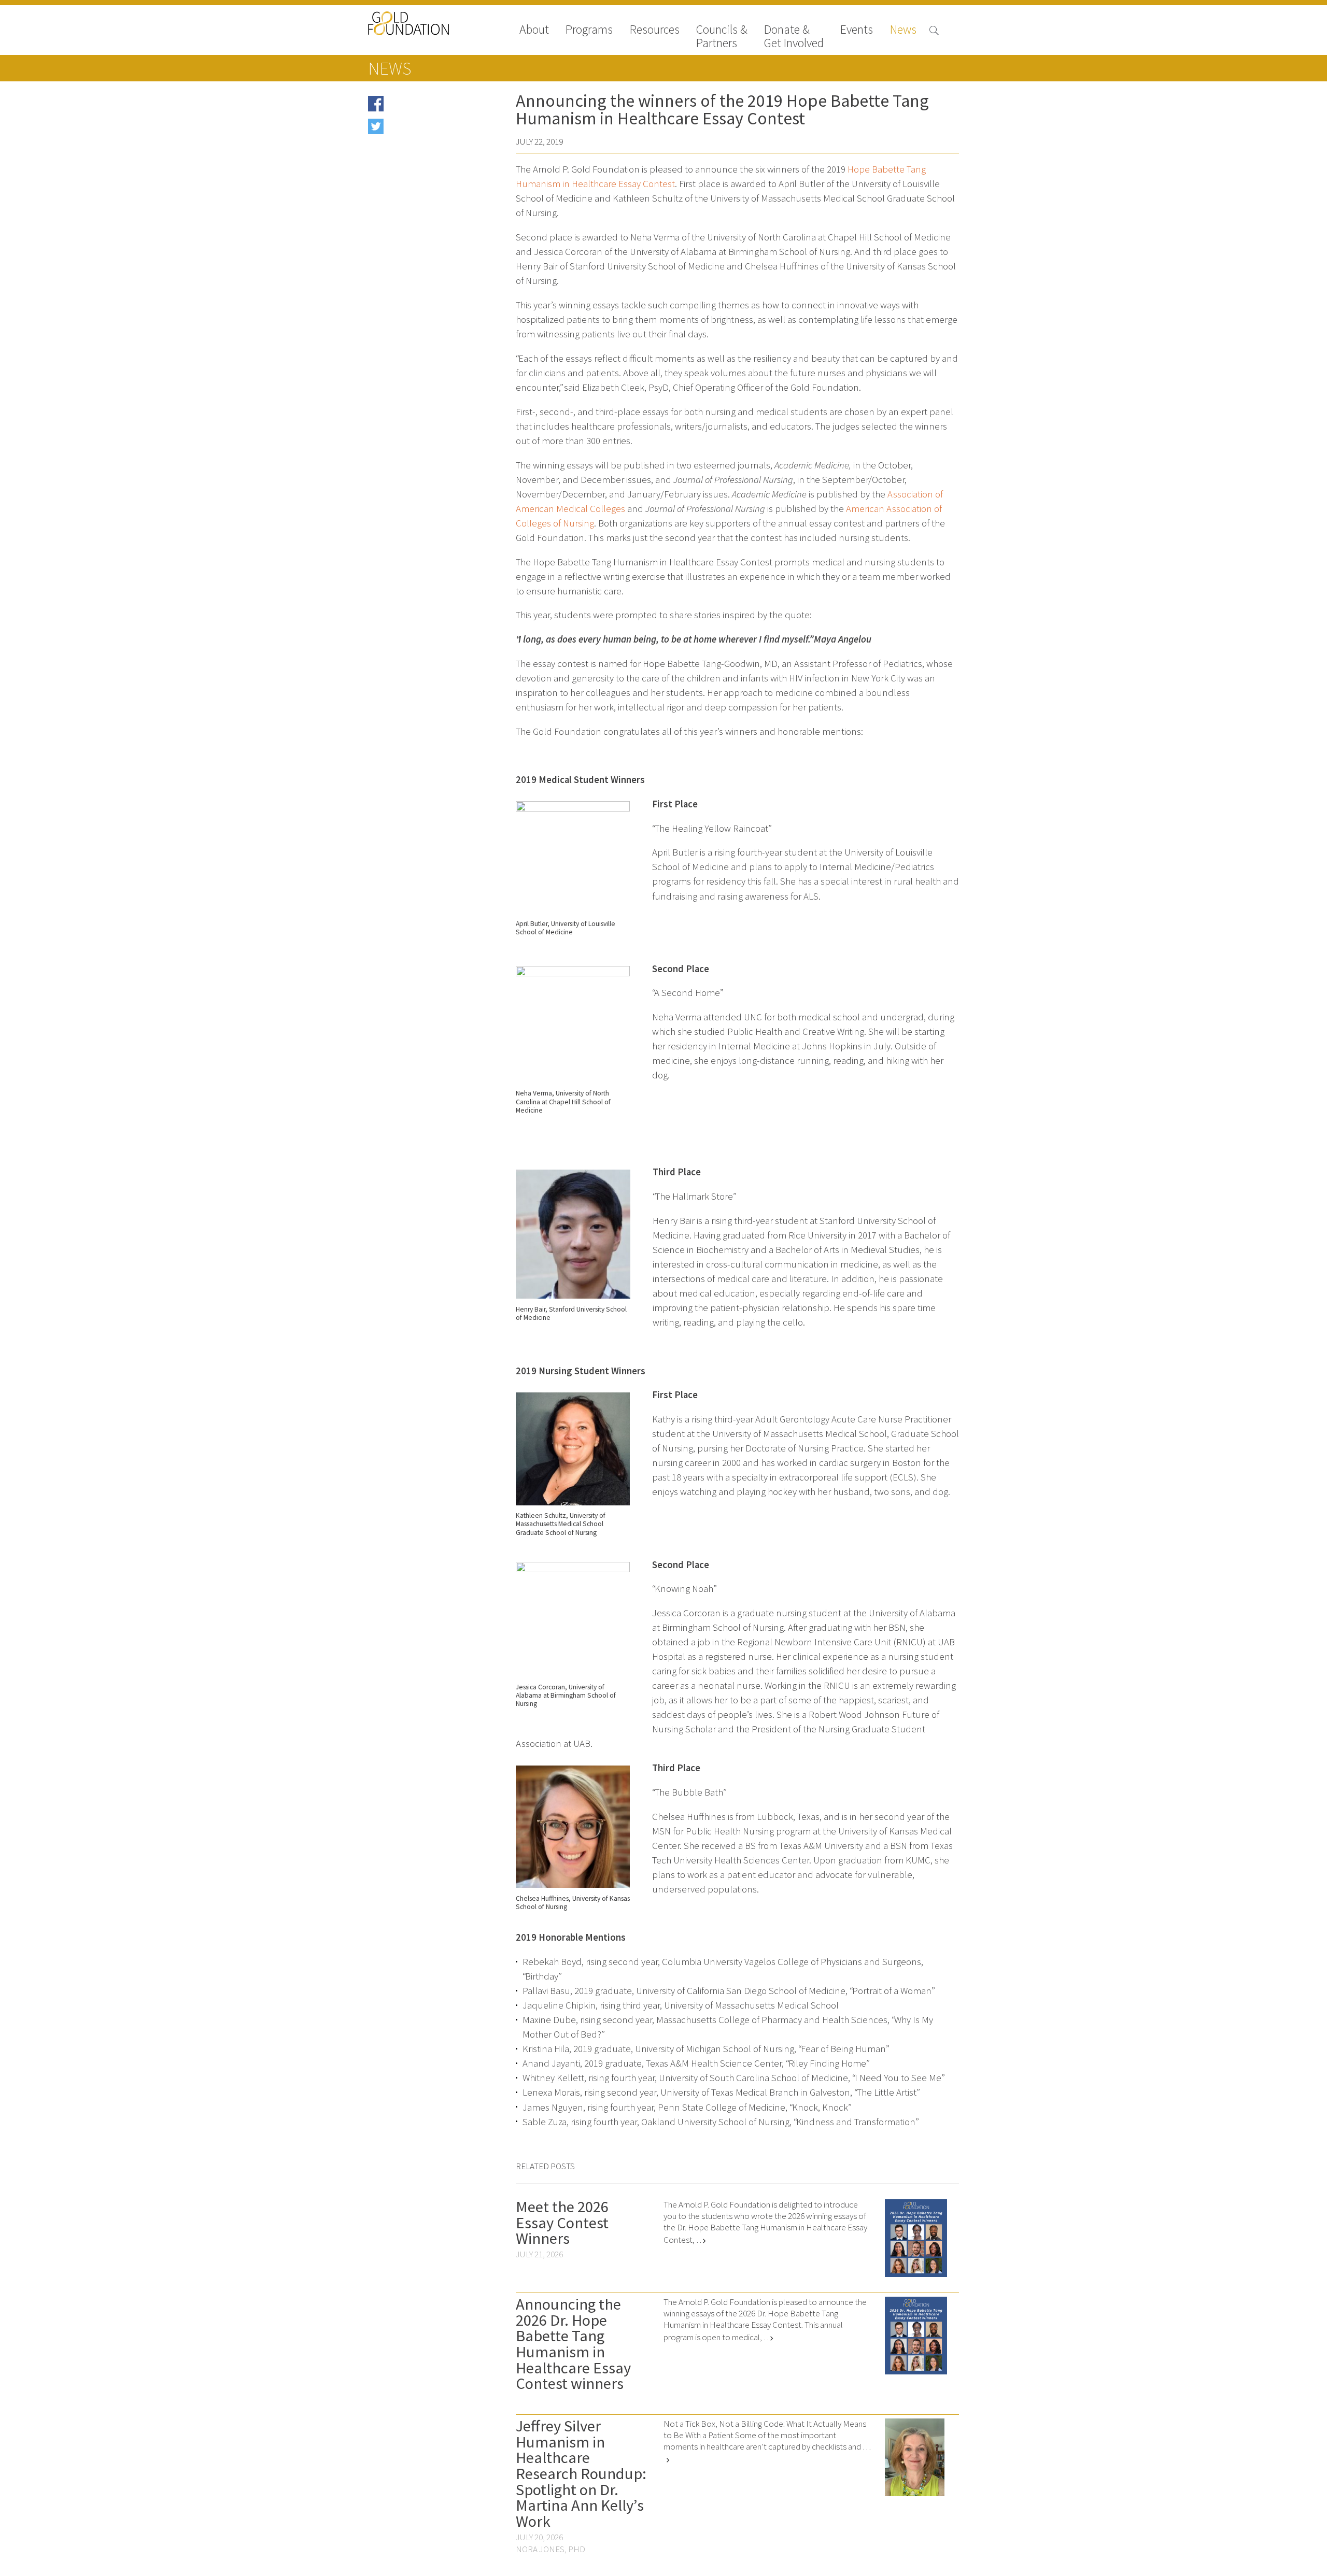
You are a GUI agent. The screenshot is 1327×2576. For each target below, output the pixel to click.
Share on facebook (419, 107)
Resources (655, 30)
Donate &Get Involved (794, 36)
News (903, 30)
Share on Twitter (415, 130)
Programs (589, 30)
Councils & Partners (722, 36)
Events (857, 30)
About (534, 30)
